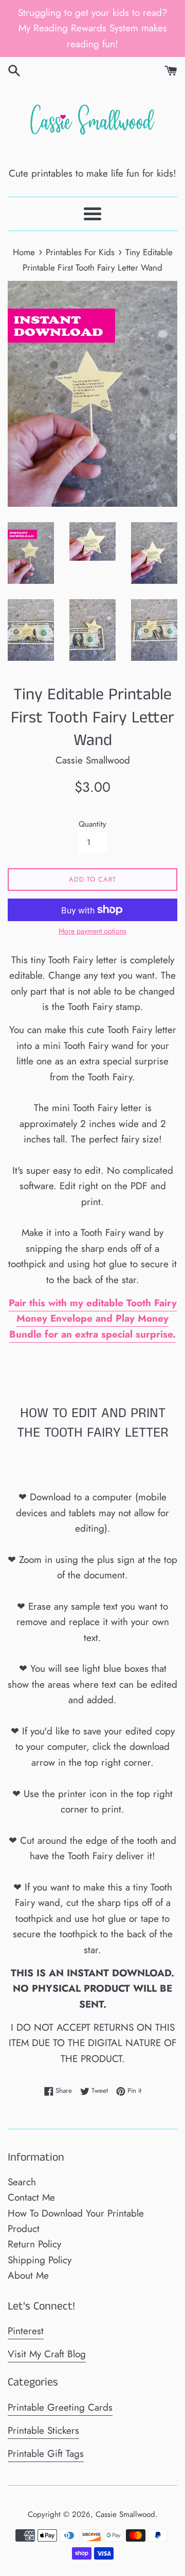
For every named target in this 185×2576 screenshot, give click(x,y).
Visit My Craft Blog (47, 2354)
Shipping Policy (40, 2260)
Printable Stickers (43, 2430)
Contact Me (31, 2197)
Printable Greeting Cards (60, 2407)
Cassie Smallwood (125, 2514)
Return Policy (34, 2244)
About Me (28, 2275)
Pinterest (26, 2331)
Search (22, 2182)
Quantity (92, 824)
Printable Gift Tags (46, 2454)
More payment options (92, 931)
